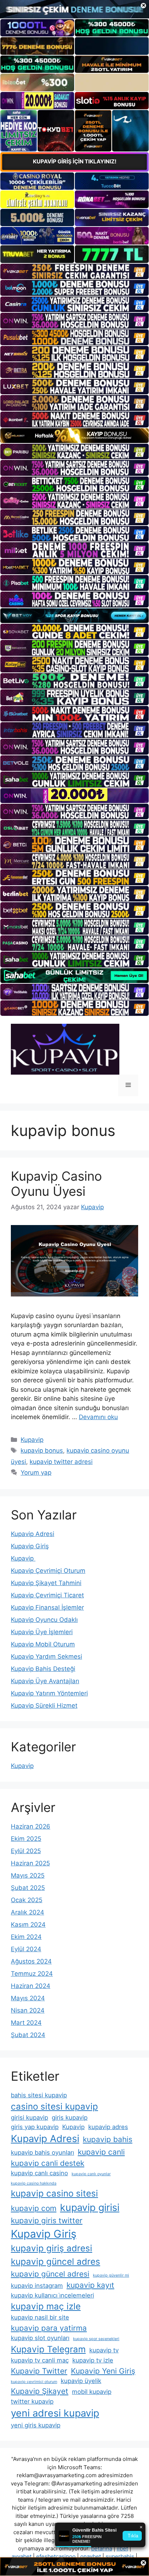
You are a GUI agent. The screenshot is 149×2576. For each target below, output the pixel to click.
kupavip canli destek (48, 2163)
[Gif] (74, 436)
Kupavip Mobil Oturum (43, 1644)
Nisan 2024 (28, 2010)
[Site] (74, 272)
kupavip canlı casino (39, 2173)
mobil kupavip (92, 2392)
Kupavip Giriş (30, 1546)
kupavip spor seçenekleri (96, 2339)
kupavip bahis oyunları (42, 2152)
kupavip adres (108, 2127)
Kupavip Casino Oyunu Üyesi (56, 1184)
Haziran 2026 (31, 1826)
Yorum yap (36, 1473)
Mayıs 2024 (28, 1998)
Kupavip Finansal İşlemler (47, 1607)
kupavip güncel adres (56, 2262)
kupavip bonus (42, 1451)
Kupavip (32, 1440)
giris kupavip (70, 2118)
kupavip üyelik (81, 2381)
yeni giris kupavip (36, 2425)
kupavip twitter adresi (61, 1462)
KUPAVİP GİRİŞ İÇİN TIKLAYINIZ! (75, 161)
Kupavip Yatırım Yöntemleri (49, 1693)
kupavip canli (101, 2152)
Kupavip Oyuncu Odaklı (44, 1620)
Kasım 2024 (28, 1925)
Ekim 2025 (26, 1839)
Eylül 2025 (26, 1851)
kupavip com (34, 2208)
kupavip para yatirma (49, 2328)
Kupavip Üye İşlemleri (42, 1632)
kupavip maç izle (46, 2306)
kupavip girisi (90, 2208)
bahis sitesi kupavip (39, 2095)
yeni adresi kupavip (55, 2413)
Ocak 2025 (27, 1900)
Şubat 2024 (28, 2035)
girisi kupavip (29, 2118)
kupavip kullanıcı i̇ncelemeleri (52, 2295)
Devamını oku (98, 1417)
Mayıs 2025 (28, 1875)
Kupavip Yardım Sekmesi (46, 1656)
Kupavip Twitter (39, 2371)
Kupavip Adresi (33, 1534)
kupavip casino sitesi (54, 2193)
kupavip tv (104, 2350)
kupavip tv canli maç (40, 2360)
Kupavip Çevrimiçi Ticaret (47, 1595)
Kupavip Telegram (48, 2349)
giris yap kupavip (35, 2127)
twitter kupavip (32, 2401)
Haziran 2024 (31, 1986)
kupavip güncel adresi (50, 2274)
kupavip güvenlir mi (111, 2275)
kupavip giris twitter (47, 2220)
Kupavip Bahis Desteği (43, 1669)
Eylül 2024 (26, 1949)
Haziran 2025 (30, 1863)
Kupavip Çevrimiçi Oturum (48, 1571)
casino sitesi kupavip (54, 2107)
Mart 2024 (26, 2023)
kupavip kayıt (90, 2285)
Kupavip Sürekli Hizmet (44, 1706)
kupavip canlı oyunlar (91, 2174)
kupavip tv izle (93, 2360)
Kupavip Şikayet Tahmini (46, 1583)
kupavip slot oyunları (40, 2338)
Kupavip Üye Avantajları (45, 1681)
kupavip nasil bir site (40, 2317)
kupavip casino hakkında (34, 2183)
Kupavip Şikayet (40, 2391)
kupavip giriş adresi (52, 2248)
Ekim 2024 (26, 1937)
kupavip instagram (37, 2286)
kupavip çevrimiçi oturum (34, 2382)
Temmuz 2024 (32, 1974)
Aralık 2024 (27, 1912)
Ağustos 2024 (31, 1961)
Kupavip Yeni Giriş (103, 2371)
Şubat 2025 (28, 1888)
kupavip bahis (108, 2139)
